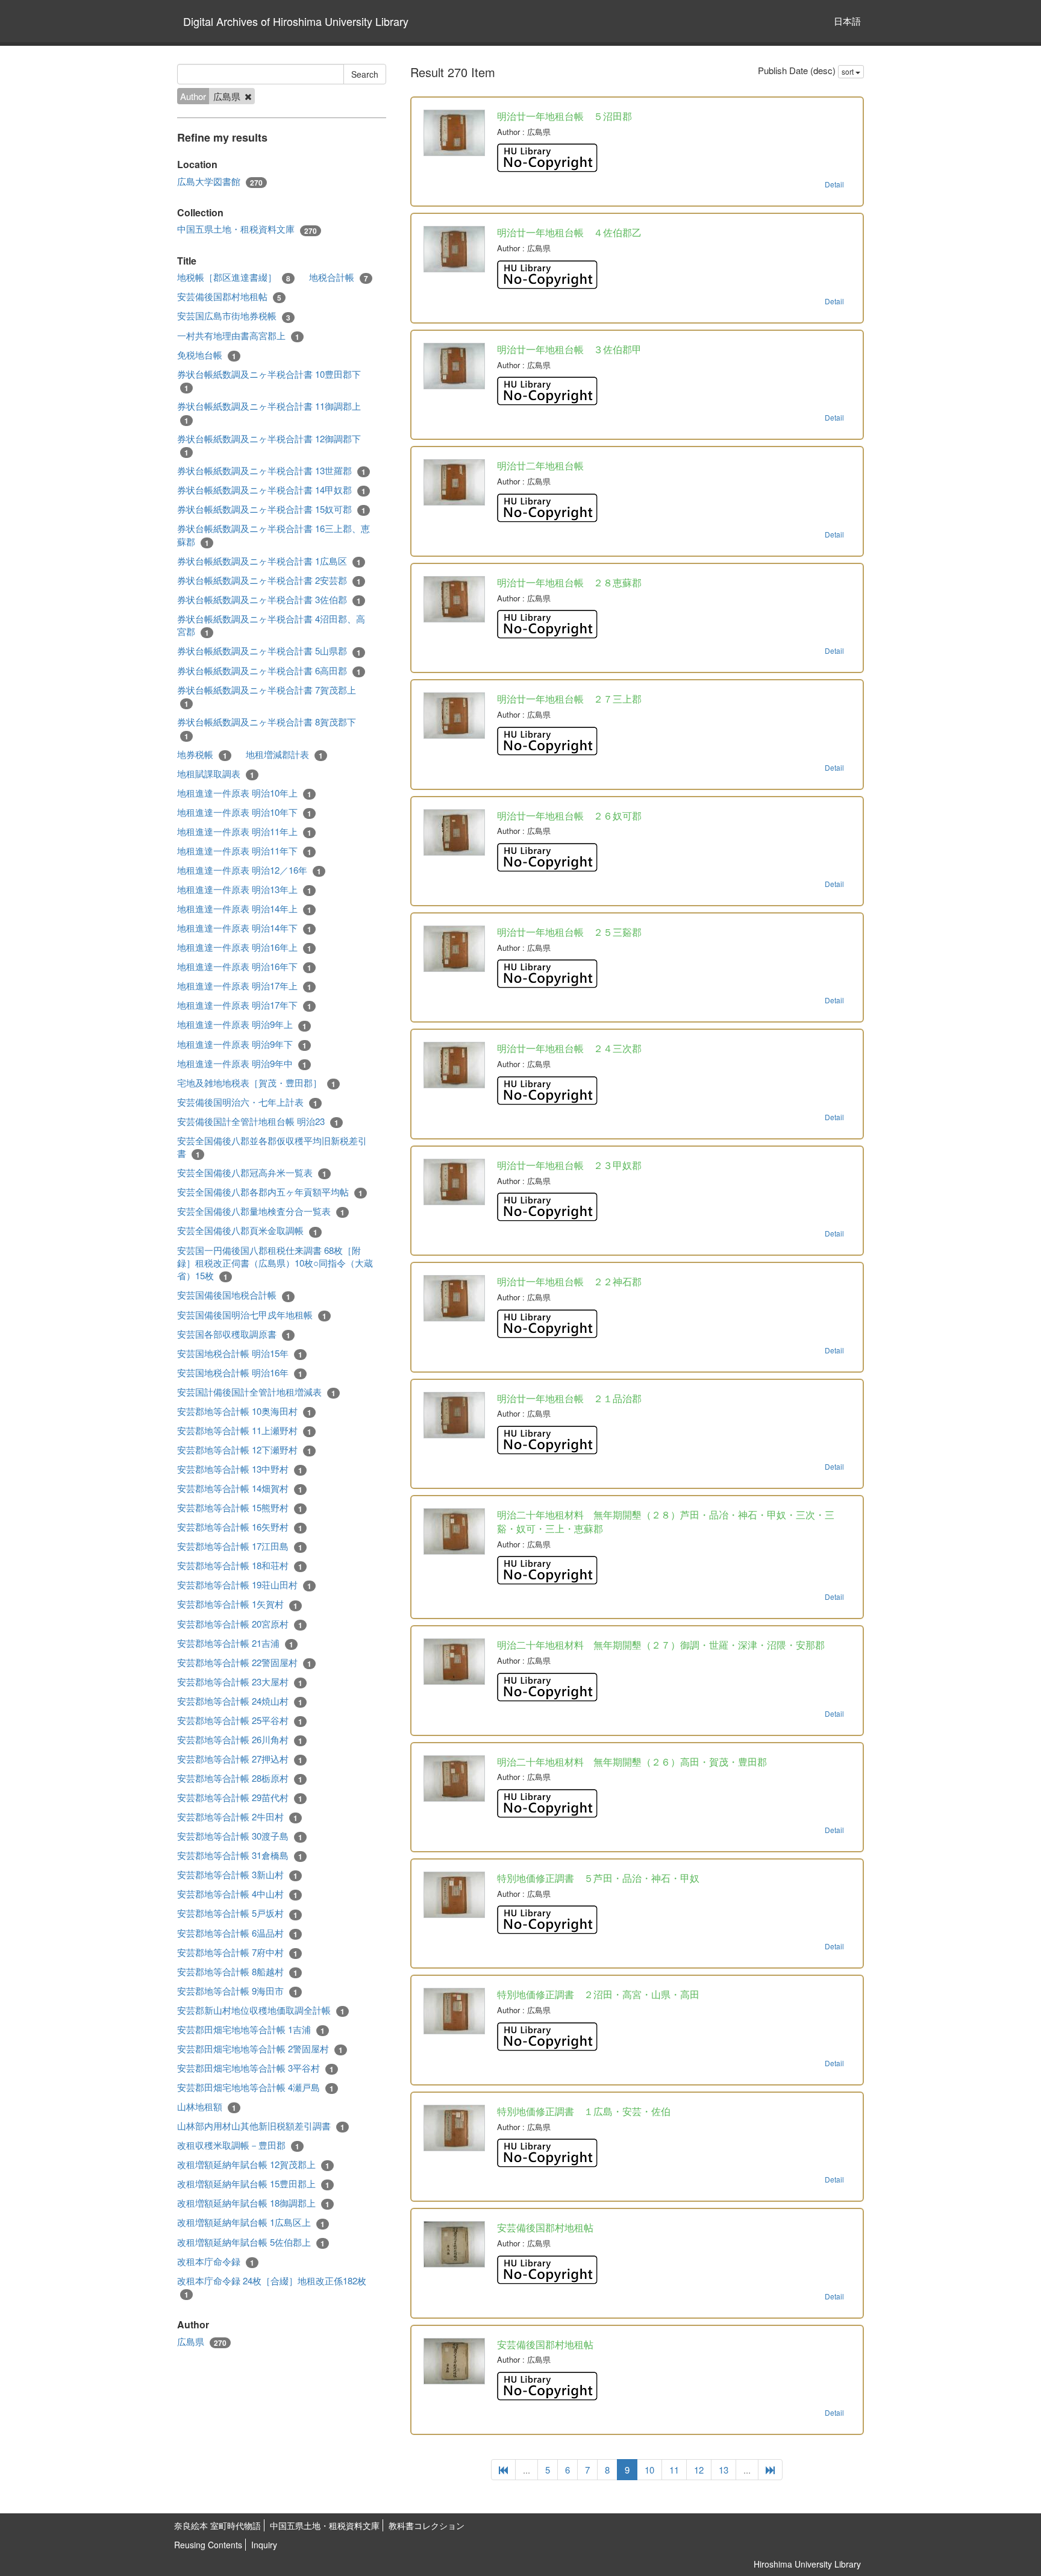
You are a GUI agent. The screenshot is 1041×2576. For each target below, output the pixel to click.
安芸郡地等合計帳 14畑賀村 (240, 1488)
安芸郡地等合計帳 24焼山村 (240, 1701)
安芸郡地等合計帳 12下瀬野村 (244, 1450)
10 (649, 2470)
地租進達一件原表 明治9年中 (242, 1064)
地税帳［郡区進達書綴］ (234, 277)
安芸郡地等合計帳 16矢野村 (240, 1527)
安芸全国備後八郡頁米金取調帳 (247, 1230)
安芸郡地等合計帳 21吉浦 (235, 1643)
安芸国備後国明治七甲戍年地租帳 (252, 1315)
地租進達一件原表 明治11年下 (244, 851)
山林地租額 (207, 2107)
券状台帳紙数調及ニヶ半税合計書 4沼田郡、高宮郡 (271, 625)
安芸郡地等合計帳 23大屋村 (240, 1682)
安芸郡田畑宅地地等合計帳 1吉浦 (251, 2029)
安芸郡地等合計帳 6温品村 (237, 1933)
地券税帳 (202, 754)
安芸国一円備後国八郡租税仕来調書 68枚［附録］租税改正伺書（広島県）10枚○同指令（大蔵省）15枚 (275, 1263)
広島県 (202, 2342)
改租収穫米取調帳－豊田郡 (238, 2145)
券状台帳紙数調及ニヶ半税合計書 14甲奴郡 (271, 490)
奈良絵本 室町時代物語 (217, 2525)
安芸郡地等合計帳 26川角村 (240, 1740)
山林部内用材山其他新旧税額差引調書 (261, 2126)
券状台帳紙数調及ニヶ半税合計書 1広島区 (269, 561)
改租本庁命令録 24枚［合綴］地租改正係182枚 (272, 2287)
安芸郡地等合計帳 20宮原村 (240, 1624)
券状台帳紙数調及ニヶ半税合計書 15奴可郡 (271, 509)
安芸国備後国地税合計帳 (234, 1295)
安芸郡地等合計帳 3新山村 (237, 1875)
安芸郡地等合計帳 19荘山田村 (244, 1585)
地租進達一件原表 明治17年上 (244, 986)
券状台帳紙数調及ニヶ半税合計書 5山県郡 (269, 651)
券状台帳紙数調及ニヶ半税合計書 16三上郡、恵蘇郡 (274, 535)
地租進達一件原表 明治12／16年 (249, 870)
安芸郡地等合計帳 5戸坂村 (237, 1913)
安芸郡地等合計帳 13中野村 (240, 1469)
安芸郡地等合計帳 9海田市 (237, 1991)
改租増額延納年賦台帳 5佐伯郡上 (251, 2242)
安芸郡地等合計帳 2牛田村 (237, 1817)
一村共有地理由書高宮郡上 (238, 336)
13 (724, 2470)
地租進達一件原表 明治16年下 (244, 967)
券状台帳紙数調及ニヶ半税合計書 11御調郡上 (269, 412)
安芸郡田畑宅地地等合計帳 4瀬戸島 (255, 2087)
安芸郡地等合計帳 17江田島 (240, 1546)
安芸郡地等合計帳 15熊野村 (240, 1508)
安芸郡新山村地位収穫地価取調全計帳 (261, 2010)
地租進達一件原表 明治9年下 (242, 1044)
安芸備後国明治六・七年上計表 (247, 1102)
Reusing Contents (208, 2545)
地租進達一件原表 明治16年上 (244, 947)
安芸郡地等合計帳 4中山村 (237, 1894)
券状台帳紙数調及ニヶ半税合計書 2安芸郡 (269, 580)
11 (674, 2470)
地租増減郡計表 (284, 754)
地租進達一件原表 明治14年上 (244, 909)
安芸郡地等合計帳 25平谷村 (240, 1720)
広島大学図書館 (220, 181)
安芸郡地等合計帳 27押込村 (240, 1759)
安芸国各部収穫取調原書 (234, 1334)
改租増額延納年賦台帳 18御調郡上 (253, 2203)
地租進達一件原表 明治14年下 (244, 928)
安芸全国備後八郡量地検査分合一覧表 (261, 1211)
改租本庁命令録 (216, 2261)
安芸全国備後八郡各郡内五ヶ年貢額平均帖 (270, 1192)
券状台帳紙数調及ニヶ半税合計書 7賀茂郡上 (267, 696)
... (527, 2470)
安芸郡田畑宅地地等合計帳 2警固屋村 (260, 2049)
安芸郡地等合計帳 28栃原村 (240, 1778)
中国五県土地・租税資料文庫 (247, 229)
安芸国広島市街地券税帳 (234, 316)
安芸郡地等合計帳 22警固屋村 (244, 1662)
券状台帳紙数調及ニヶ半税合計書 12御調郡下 (269, 445)
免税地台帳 (207, 355)
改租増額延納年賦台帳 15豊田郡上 (253, 2184)
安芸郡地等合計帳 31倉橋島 (240, 1855)
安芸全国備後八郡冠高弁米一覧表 (252, 1173)
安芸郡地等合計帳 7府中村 (237, 1952)
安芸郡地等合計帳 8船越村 (237, 1972)
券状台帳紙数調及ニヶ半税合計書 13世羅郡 (271, 471)
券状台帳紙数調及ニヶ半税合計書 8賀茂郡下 (267, 728)
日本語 (847, 21)
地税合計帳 (339, 277)
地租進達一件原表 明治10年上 (244, 793)
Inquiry (264, 2545)
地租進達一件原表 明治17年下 (244, 1005)
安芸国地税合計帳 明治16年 (240, 1373)
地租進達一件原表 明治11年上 (244, 832)
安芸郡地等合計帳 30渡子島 (240, 1836)
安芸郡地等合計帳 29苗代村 (240, 1797)
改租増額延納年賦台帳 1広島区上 (251, 2222)
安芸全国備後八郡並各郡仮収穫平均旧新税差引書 (272, 1147)
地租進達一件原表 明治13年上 (244, 889)
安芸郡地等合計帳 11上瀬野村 (244, 1431)
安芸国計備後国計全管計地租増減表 (256, 1392)
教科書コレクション (427, 2525)
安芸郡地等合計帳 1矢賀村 (237, 1604)
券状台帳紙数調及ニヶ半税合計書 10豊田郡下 (269, 381)
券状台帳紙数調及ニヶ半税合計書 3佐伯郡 (269, 600)
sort (849, 71)
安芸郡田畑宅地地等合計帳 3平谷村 (255, 2068)
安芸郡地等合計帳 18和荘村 (240, 1565)
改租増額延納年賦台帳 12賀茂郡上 (253, 2164)
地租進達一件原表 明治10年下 (244, 812)
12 (699, 2470)
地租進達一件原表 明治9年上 (242, 1024)
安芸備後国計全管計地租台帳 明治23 (258, 1121)
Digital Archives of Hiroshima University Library (296, 21)
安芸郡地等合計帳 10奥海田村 (244, 1411)
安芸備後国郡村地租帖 (229, 296)
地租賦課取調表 (216, 774)
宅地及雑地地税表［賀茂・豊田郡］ (256, 1083)
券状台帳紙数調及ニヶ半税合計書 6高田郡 (269, 671)
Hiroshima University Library (807, 2564)
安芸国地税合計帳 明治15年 (240, 1353)
